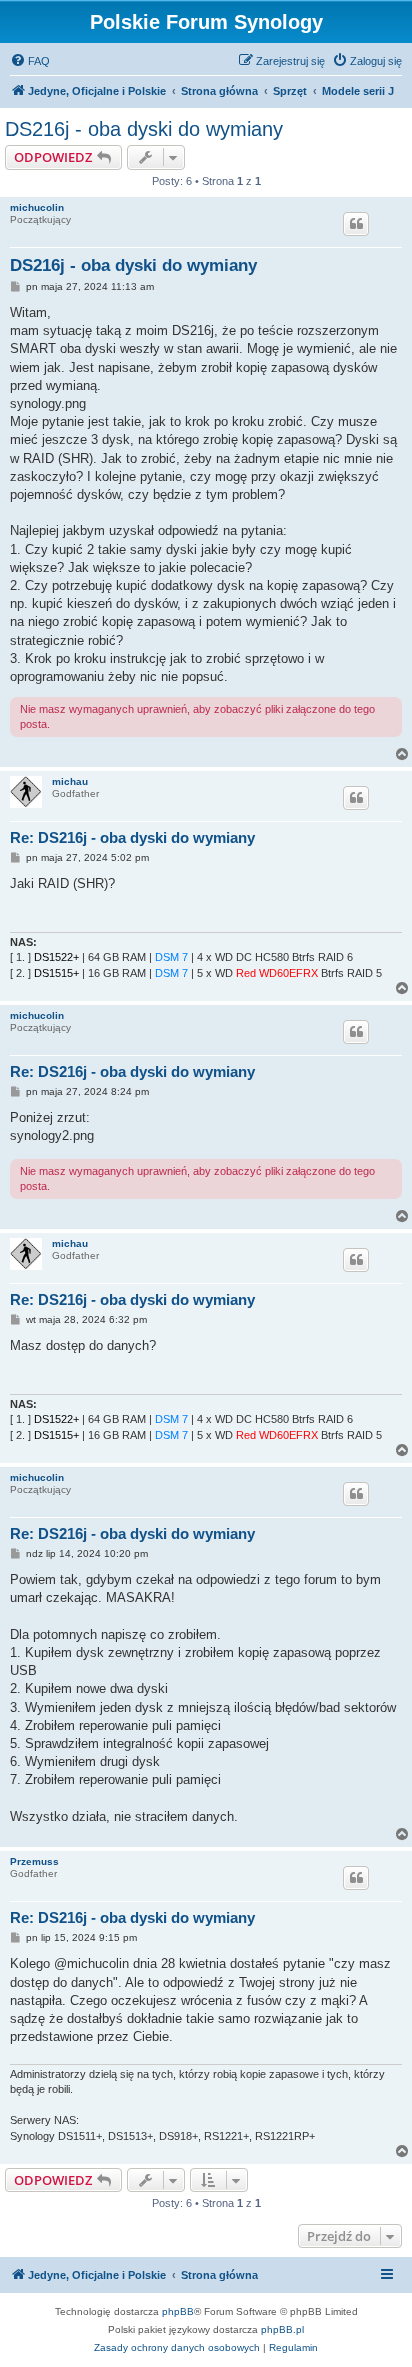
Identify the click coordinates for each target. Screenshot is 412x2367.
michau (70, 781)
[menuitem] (30, 61)
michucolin (37, 207)
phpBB (178, 2311)
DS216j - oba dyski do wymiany (144, 129)
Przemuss (34, 1861)
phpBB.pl (282, 2329)
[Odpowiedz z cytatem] (356, 224)
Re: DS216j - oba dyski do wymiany (132, 837)
